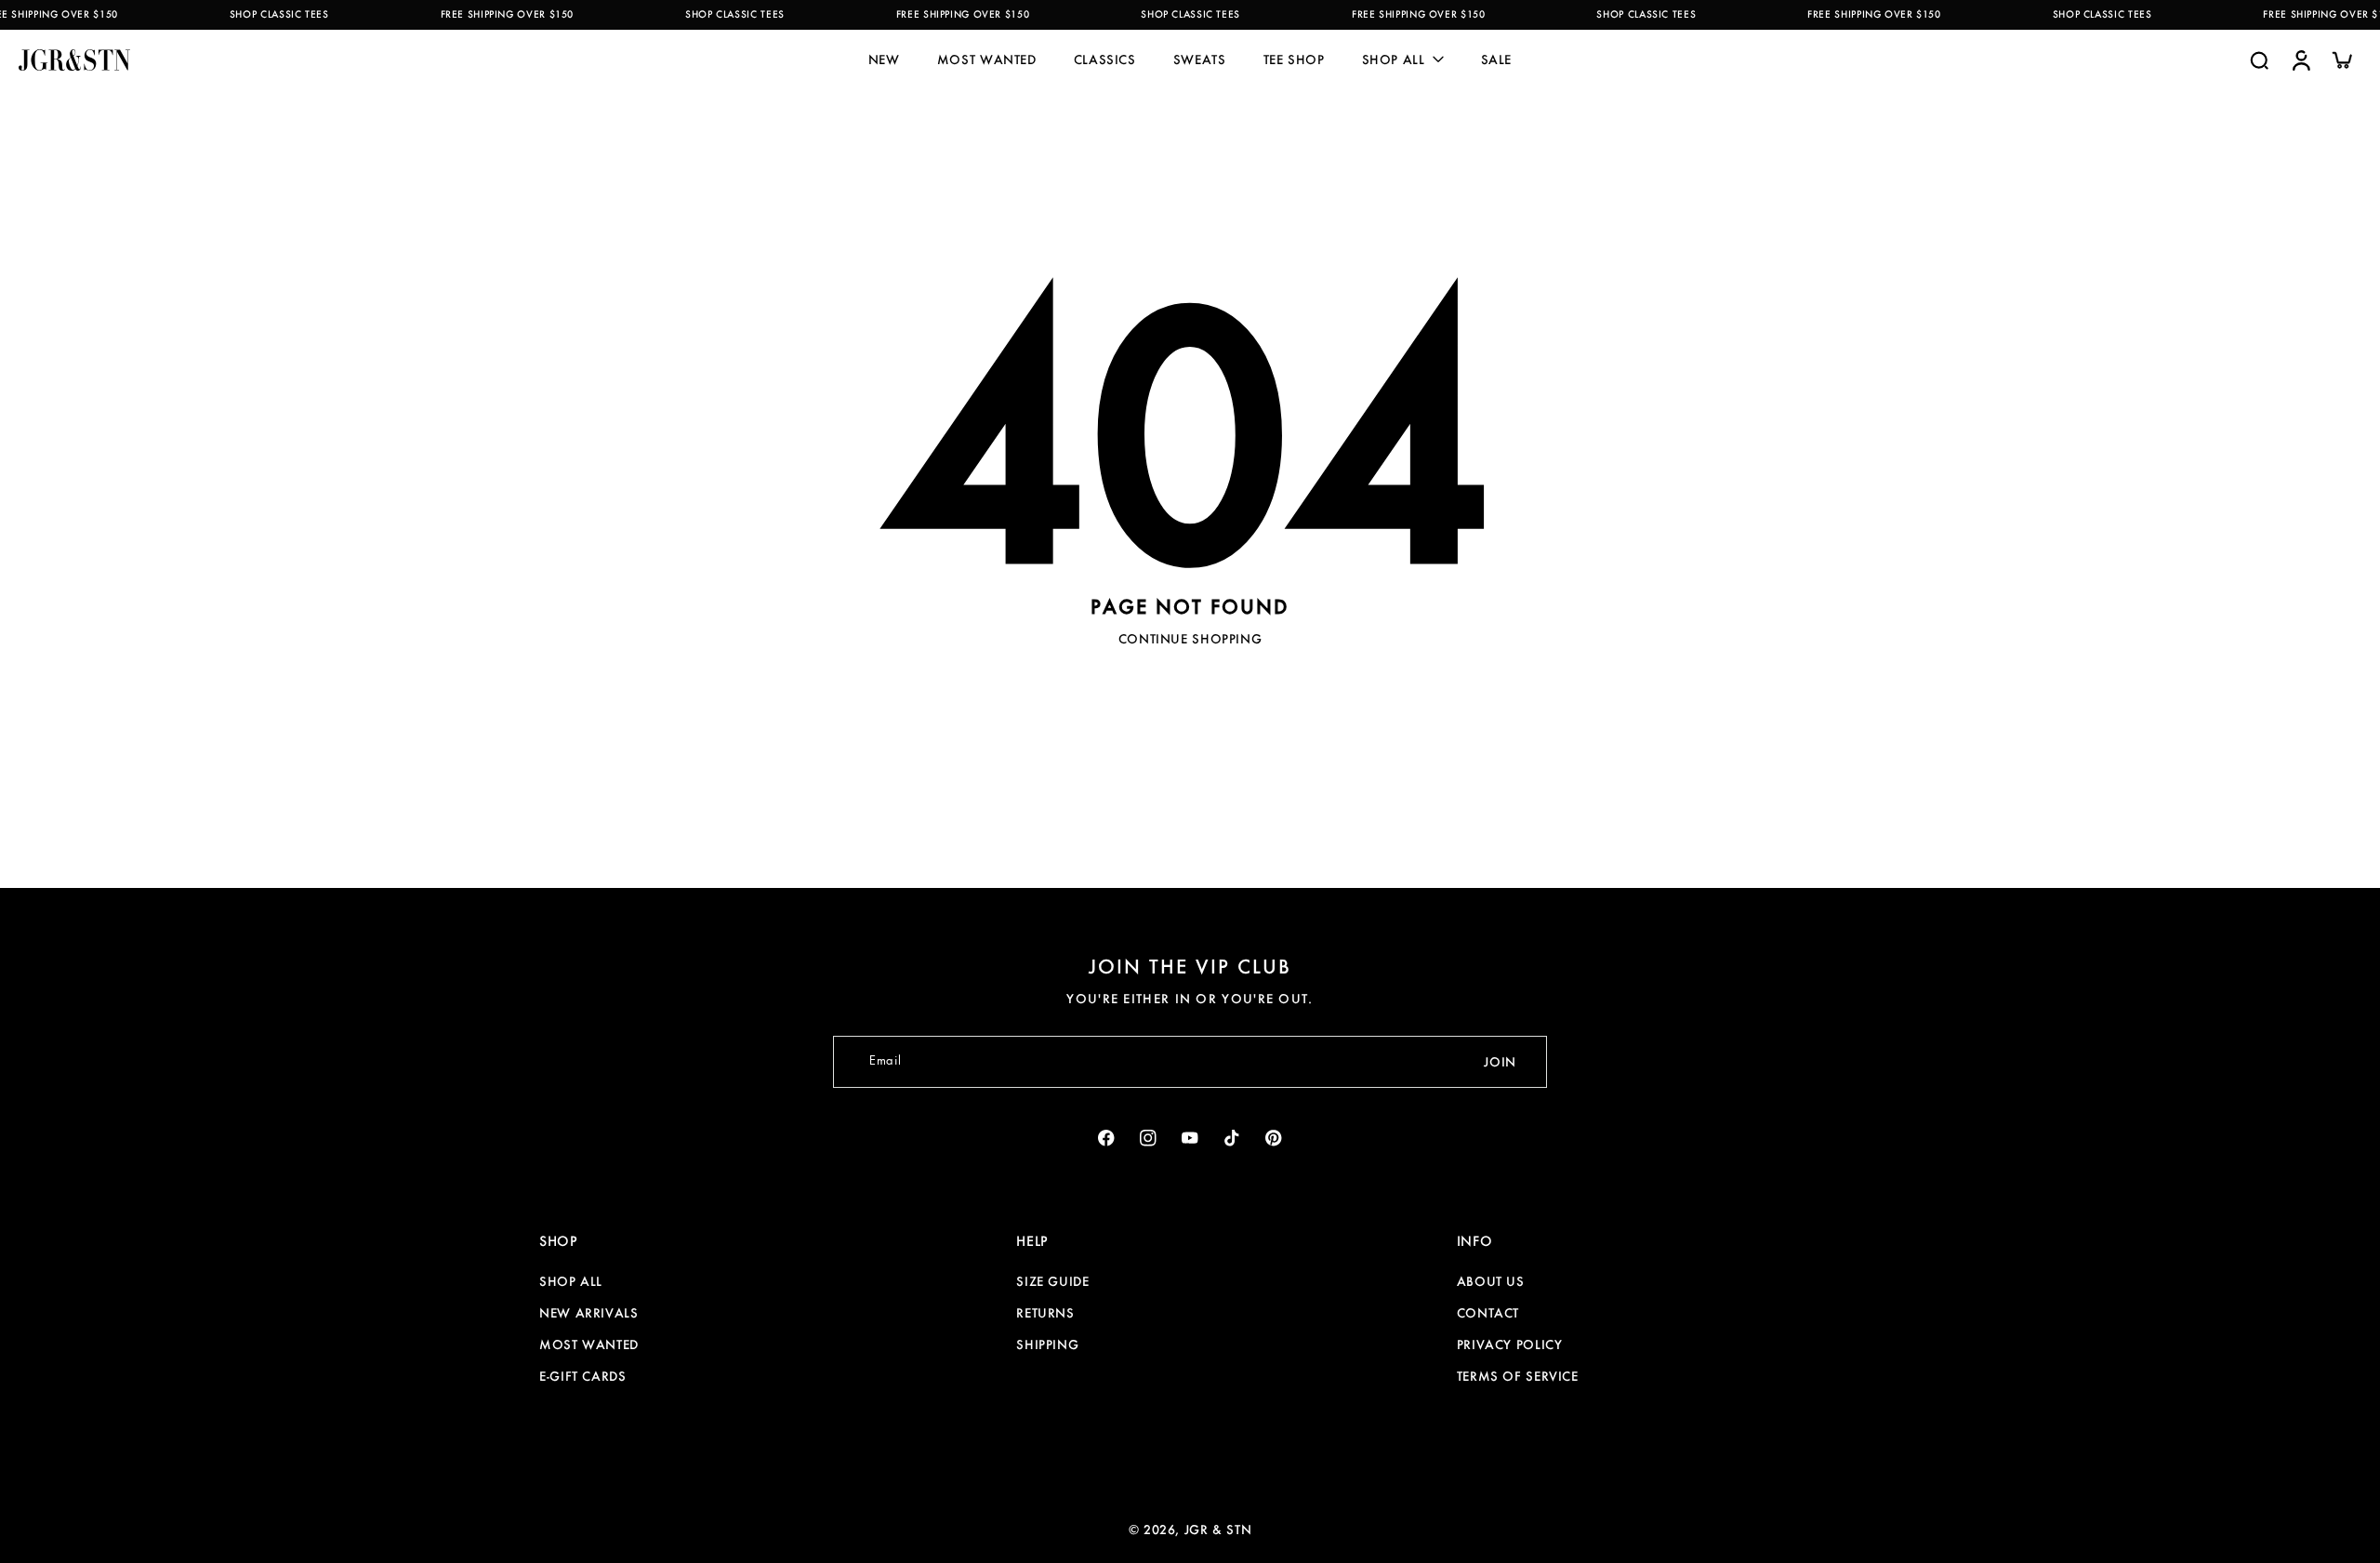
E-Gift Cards (583, 1376)
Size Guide (1052, 1281)
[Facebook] (1107, 1139)
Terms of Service (1518, 1376)
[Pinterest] (1274, 1139)
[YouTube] (1190, 1139)
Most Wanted (589, 1344)
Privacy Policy (1510, 1344)
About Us (1491, 1281)
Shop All (571, 1281)
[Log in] (2300, 60)
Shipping (1047, 1344)
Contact (1488, 1313)
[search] (2259, 60)
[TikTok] (1232, 1139)
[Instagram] (1149, 1139)
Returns (1045, 1313)
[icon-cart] (2341, 60)
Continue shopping (1190, 639)
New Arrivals (589, 1313)
